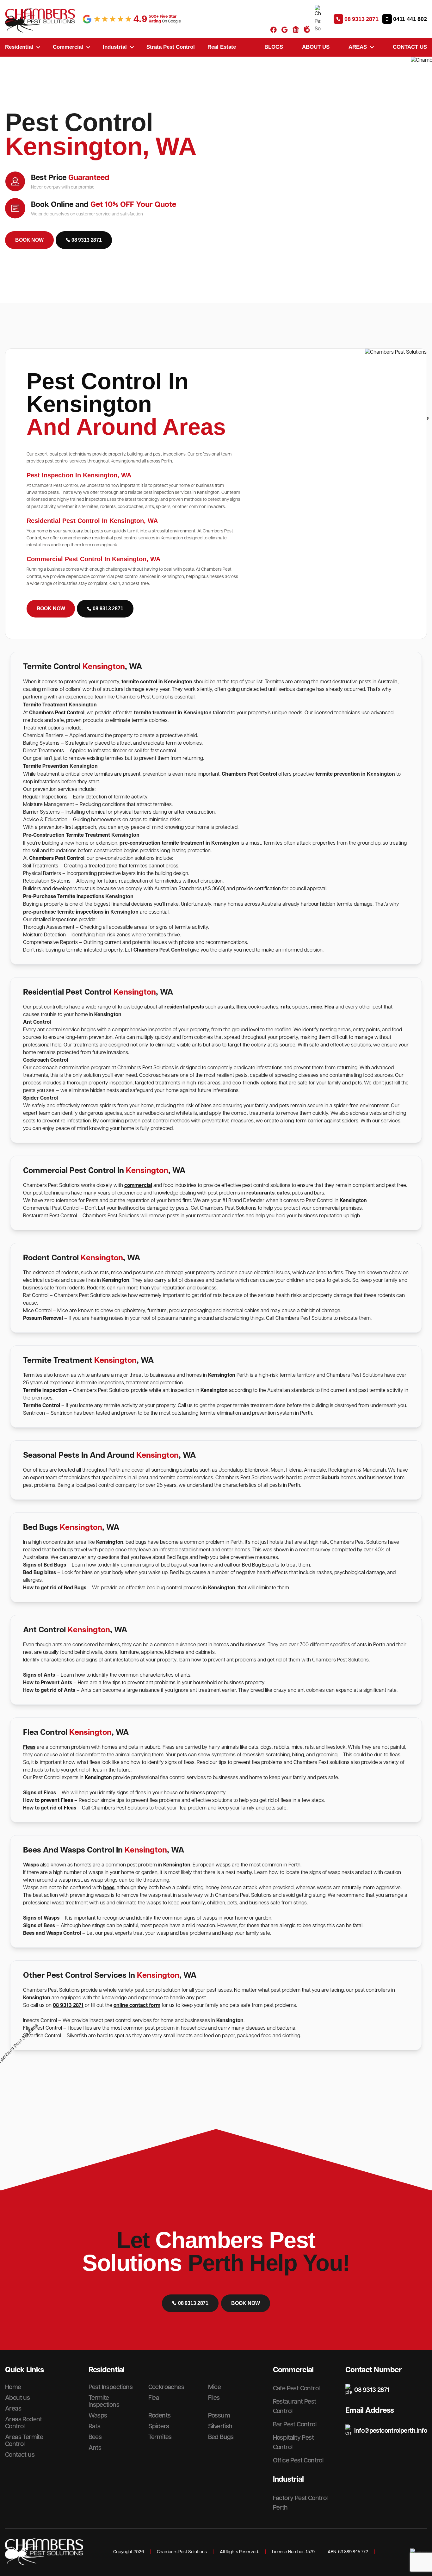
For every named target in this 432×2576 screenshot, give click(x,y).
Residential (19, 47)
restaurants (260, 1193)
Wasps (31, 1865)
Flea (329, 1007)
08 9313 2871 (68, 2005)
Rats (95, 2426)
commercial (138, 1186)
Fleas (29, 1747)
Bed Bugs (221, 2437)
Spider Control (40, 1098)
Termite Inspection (45, 1390)
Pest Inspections (111, 2387)
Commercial (68, 47)
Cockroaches (166, 2387)
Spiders (159, 2426)
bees (109, 1888)
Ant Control (37, 1022)
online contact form (137, 2005)
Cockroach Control (46, 1060)
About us (316, 47)
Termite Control (42, 1406)
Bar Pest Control (295, 2424)
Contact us (410, 47)
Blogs (274, 47)
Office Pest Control (298, 2461)
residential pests (184, 1007)
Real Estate (222, 47)
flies (241, 1007)
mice (317, 1007)
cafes (283, 1193)
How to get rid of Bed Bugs (55, 1588)
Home (13, 2387)
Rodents (160, 2416)
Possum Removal (44, 1318)
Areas (358, 47)
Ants (95, 2448)
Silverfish (220, 2426)
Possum (219, 2416)
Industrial (115, 47)
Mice (215, 2387)
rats (285, 1007)
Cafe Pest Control (296, 2388)
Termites (160, 2437)
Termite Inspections (104, 2401)
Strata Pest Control (171, 47)
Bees (95, 2437)
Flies (214, 2398)
